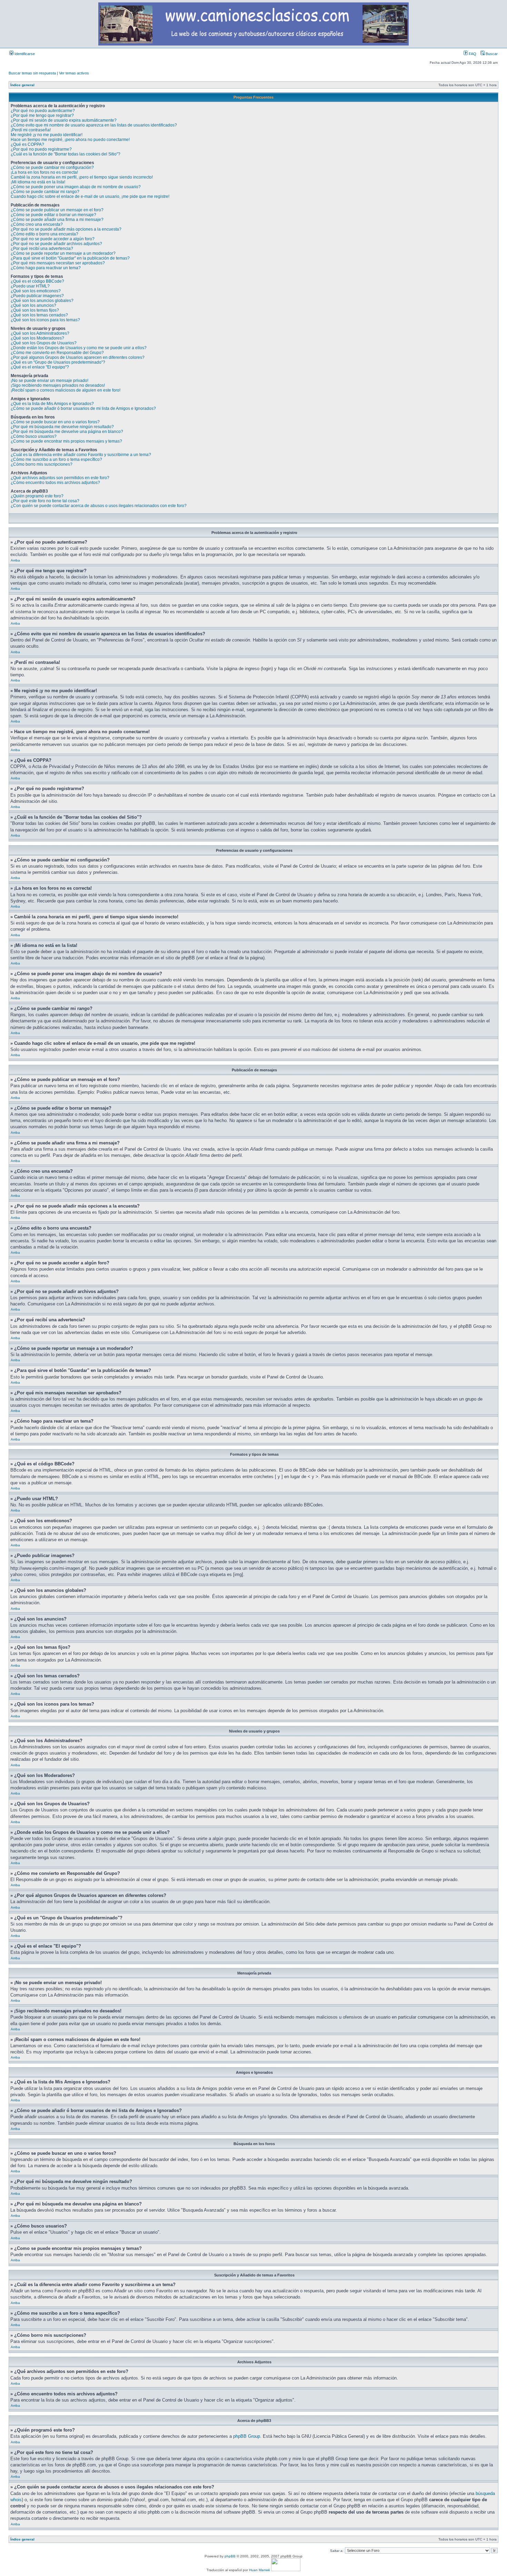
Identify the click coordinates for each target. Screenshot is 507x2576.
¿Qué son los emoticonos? (36, 291)
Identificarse (24, 54)
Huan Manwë (260, 2570)
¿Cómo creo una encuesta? (37, 224)
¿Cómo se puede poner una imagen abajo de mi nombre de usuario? (76, 187)
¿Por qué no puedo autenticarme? (43, 111)
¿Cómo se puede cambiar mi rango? (45, 192)
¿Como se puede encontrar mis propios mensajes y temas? (66, 441)
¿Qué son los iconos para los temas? (45, 320)
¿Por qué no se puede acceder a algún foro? (53, 239)
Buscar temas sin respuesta (32, 73)
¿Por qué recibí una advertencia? (42, 249)
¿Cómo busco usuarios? (34, 436)
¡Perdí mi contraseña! (31, 130)
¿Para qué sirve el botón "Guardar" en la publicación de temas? (70, 258)
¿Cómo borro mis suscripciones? (42, 464)
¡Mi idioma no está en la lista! (38, 182)
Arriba (15, 560)
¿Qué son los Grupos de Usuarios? (44, 343)
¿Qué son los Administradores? (40, 333)
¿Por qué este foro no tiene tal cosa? (45, 501)
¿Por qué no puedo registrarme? (41, 149)
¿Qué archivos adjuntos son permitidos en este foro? (60, 478)
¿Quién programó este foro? (37, 496)
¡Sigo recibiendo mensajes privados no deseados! (58, 385)
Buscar (491, 54)
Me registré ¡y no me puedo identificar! (47, 135)
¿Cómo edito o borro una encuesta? (44, 234)
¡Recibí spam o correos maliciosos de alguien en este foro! (66, 390)
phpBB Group (247, 2436)
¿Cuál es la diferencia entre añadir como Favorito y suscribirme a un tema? (81, 455)
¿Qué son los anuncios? (33, 305)
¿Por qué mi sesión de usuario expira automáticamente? (64, 120)
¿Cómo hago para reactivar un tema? (46, 268)
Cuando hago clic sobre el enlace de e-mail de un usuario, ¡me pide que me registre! (90, 196)
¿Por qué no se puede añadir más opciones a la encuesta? (66, 229)
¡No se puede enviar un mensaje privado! (49, 381)
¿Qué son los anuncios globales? (42, 301)
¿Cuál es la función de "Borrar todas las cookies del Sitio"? (66, 154)
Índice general (22, 85)
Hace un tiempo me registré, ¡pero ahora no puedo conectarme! (70, 140)
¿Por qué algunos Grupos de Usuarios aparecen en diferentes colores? (78, 357)
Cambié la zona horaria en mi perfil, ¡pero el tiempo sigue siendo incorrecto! (82, 177)
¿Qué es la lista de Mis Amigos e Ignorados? (52, 404)
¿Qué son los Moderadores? (37, 338)
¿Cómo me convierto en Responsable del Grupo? (57, 353)
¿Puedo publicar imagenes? (37, 296)
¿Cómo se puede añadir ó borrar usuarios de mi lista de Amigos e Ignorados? (83, 408)
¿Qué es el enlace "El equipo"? (40, 367)
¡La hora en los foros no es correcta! (44, 172)
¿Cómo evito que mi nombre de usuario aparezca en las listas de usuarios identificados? (94, 125)
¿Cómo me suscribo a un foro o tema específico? (56, 459)
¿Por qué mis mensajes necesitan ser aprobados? (58, 263)
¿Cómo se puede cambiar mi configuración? (52, 168)
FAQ (472, 54)
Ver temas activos (74, 73)
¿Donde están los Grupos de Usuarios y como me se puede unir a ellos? (79, 348)
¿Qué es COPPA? (27, 144)
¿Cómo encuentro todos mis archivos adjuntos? (55, 483)
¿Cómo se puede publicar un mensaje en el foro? (57, 210)
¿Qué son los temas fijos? (35, 310)
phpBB (230, 2556)
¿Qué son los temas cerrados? (39, 315)
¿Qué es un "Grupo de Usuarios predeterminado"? (58, 362)
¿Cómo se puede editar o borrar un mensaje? (53, 215)
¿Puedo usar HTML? (30, 286)
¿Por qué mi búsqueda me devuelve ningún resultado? (62, 427)
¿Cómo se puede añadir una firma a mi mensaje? (57, 220)
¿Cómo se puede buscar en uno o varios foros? (55, 422)
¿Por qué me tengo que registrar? (42, 115)
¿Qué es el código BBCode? (37, 281)
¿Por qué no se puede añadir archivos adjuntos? (56, 244)
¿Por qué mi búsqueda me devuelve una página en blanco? (67, 432)
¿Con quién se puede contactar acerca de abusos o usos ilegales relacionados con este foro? (99, 506)
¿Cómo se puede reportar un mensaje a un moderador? (63, 253)
